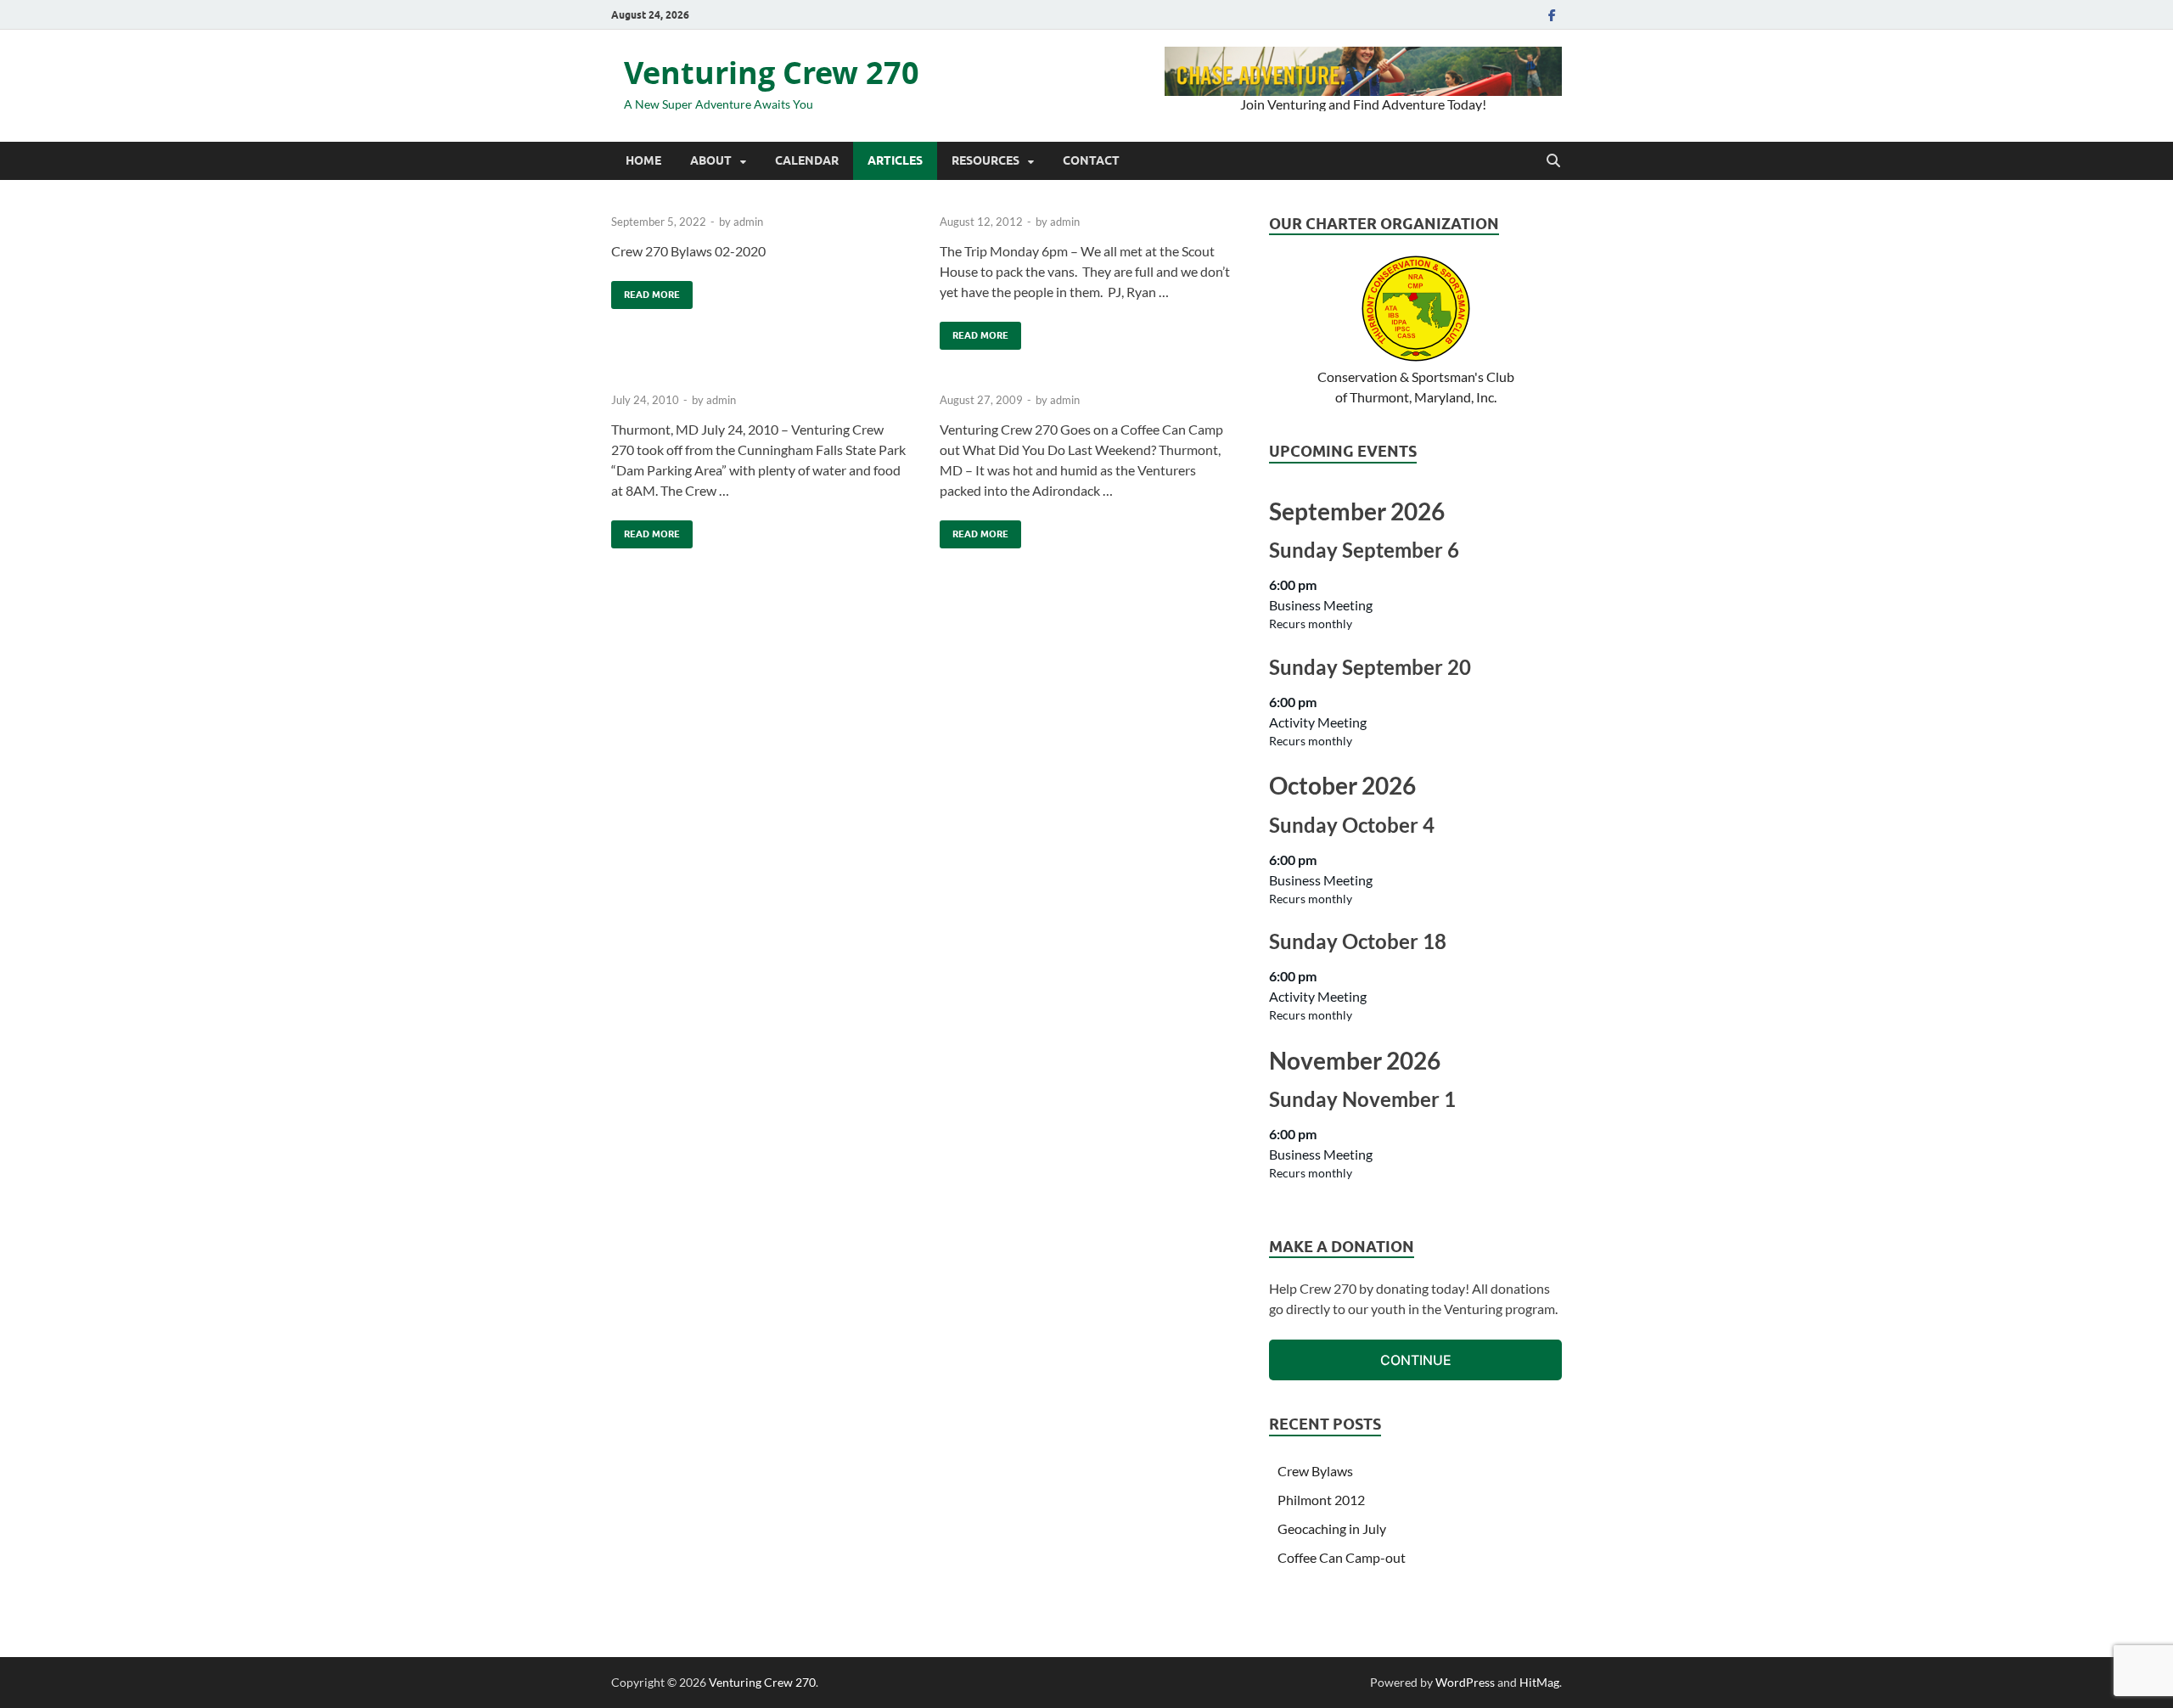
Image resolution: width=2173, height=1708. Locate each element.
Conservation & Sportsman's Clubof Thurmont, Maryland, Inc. (1416, 387)
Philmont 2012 (1321, 1500)
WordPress (1465, 1682)
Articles (895, 160)
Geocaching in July (1332, 1528)
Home (643, 160)
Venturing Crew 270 (772, 73)
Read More (646, 291)
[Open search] (1553, 161)
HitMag (1539, 1682)
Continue (1416, 1360)
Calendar (807, 160)
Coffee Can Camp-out (1342, 1557)
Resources (985, 160)
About (711, 160)
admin (748, 222)
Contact (1091, 160)
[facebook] (1552, 15)
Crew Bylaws (1315, 1471)
